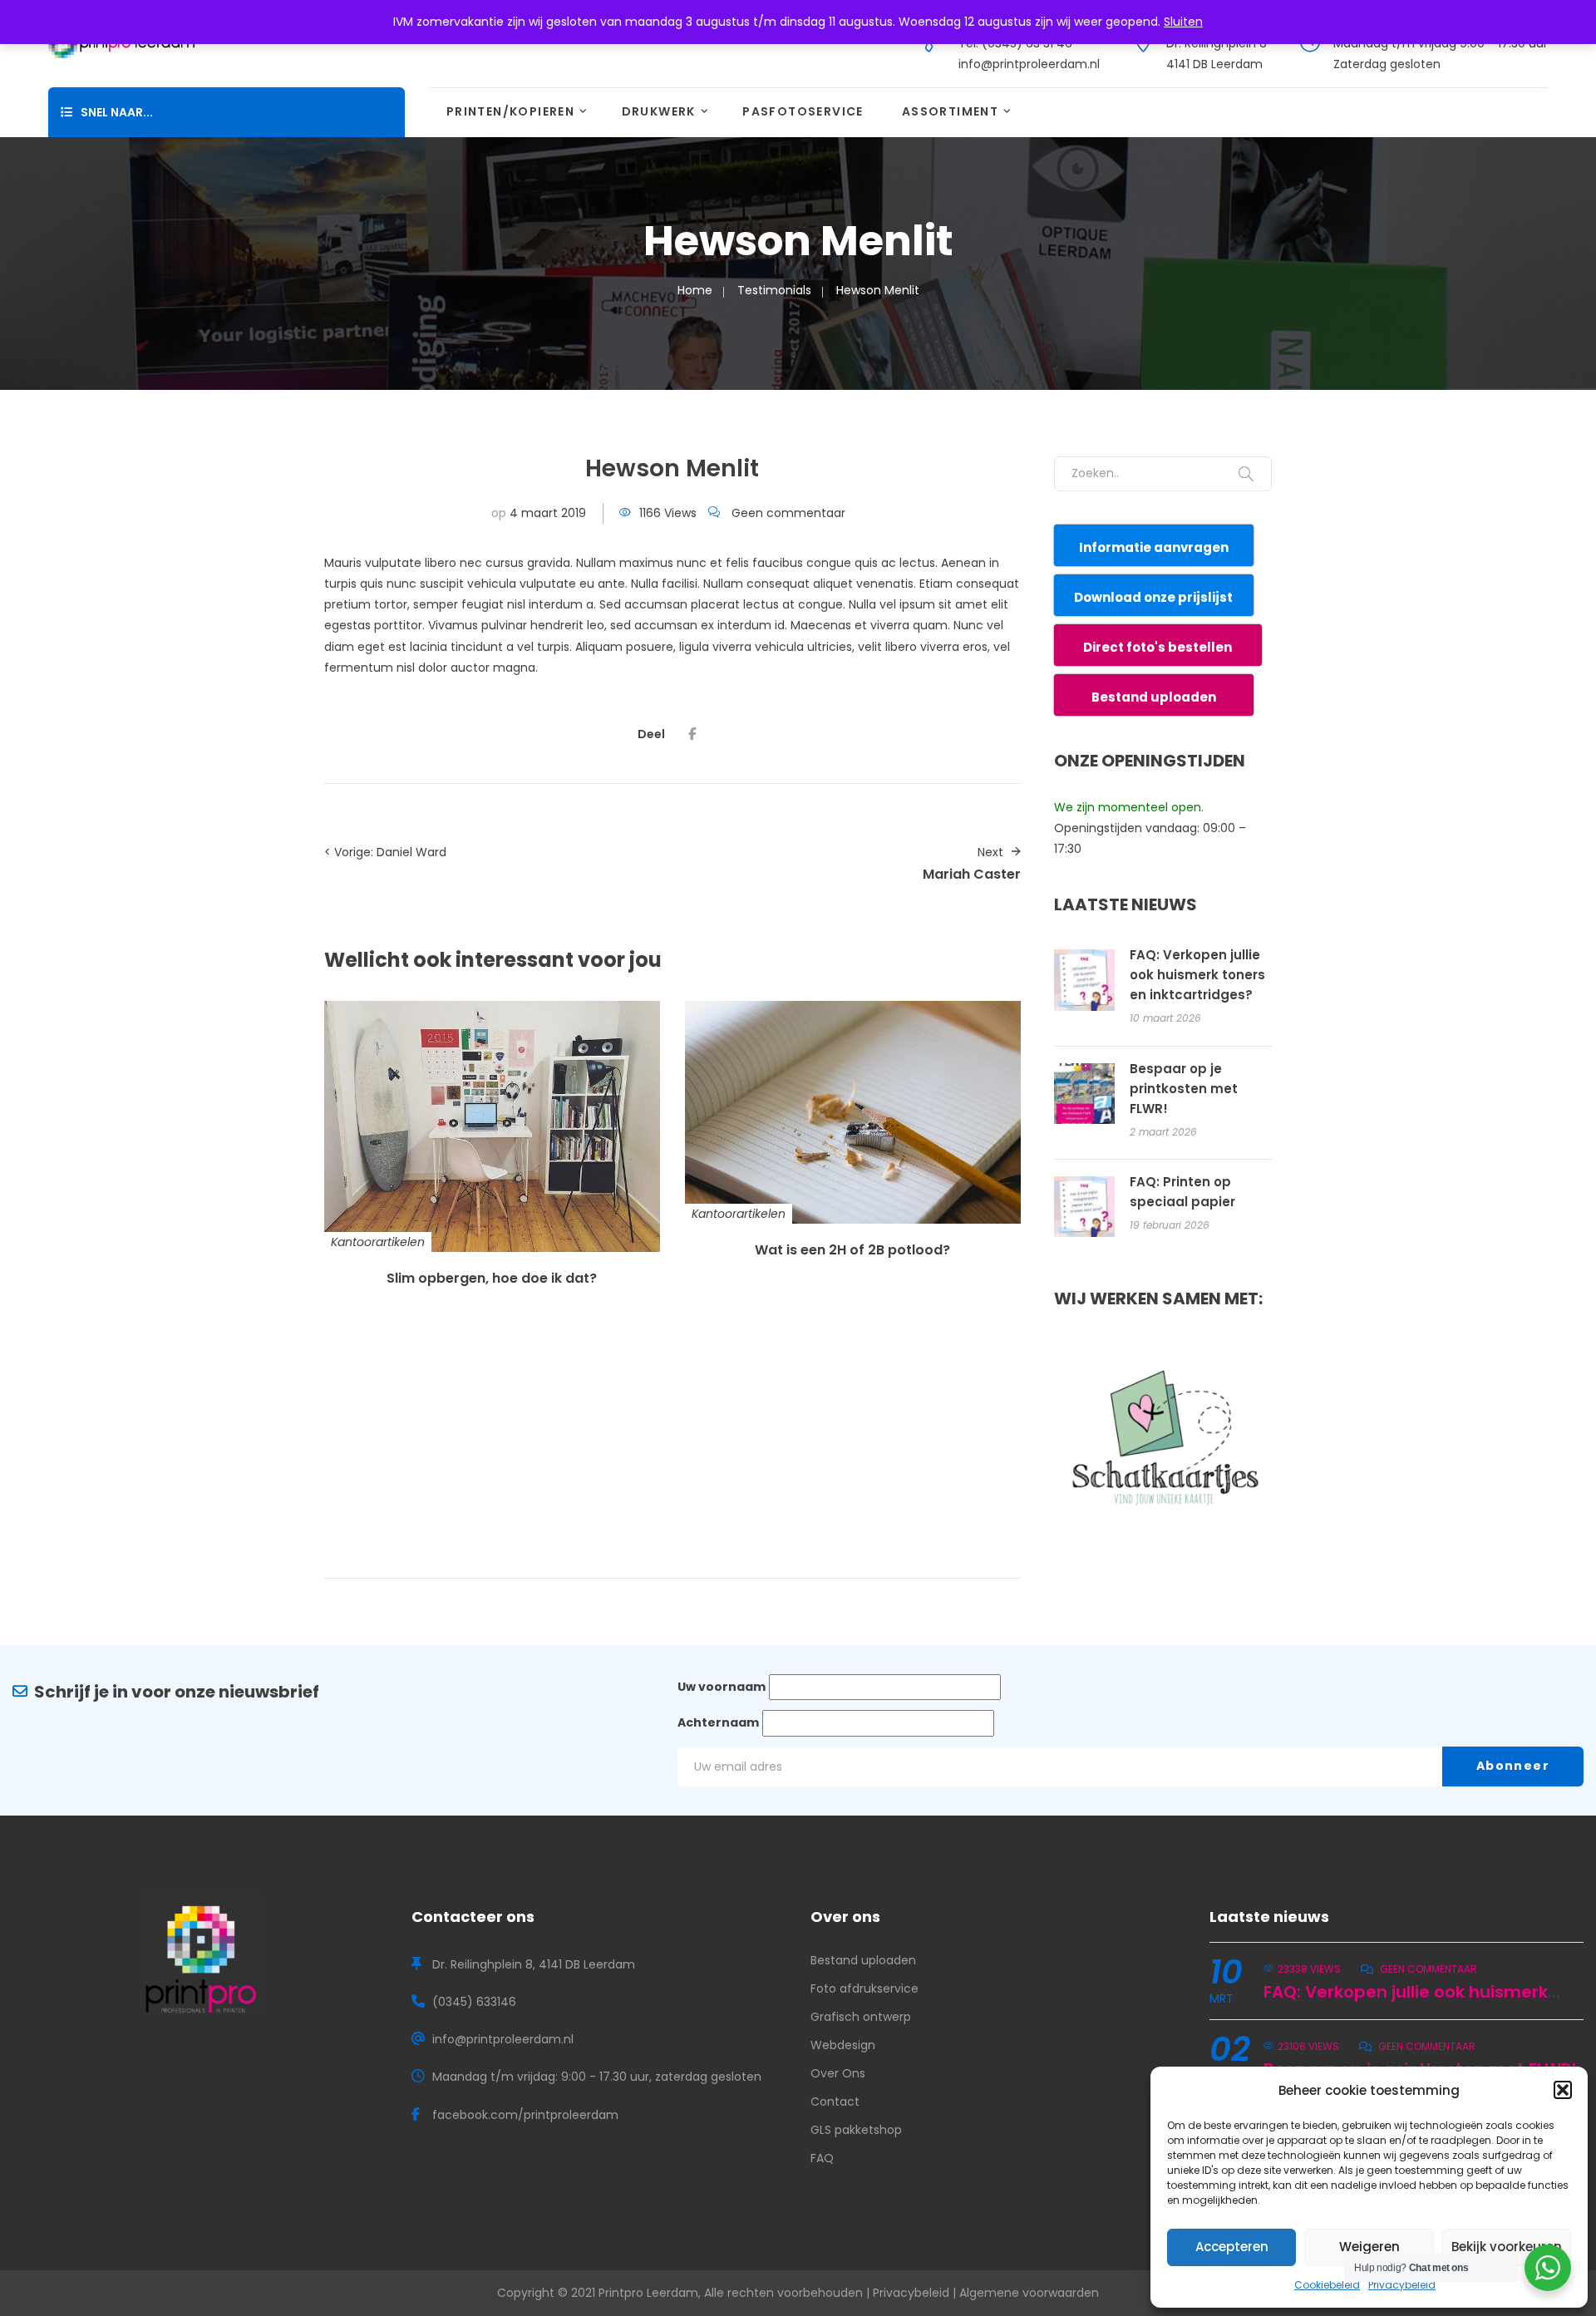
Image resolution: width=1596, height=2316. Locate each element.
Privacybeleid (1402, 2285)
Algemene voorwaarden (1029, 2293)
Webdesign (843, 2045)
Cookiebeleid (1327, 2285)
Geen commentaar (788, 513)
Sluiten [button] (1183, 22)
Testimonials (774, 290)
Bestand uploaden (863, 1960)
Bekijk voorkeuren (1507, 2247)
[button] (1563, 2090)
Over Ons (838, 2073)
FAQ (822, 2158)
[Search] (1246, 474)
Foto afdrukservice (864, 1988)
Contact (835, 2102)
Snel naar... (117, 112)
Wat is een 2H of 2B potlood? (852, 1250)
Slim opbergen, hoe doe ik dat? (492, 1278)
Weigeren (1369, 2247)
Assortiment (950, 111)
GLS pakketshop (856, 2130)
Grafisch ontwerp (861, 2017)
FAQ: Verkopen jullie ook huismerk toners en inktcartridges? (1197, 975)
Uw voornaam (722, 1687)
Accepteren (1232, 2247)
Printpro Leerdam (648, 2293)
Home (695, 290)
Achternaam (718, 1722)
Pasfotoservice (803, 111)
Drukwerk (659, 111)
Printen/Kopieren (510, 111)
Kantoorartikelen (378, 1242)
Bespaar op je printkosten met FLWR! (1184, 1089)
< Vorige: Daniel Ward (385, 852)
